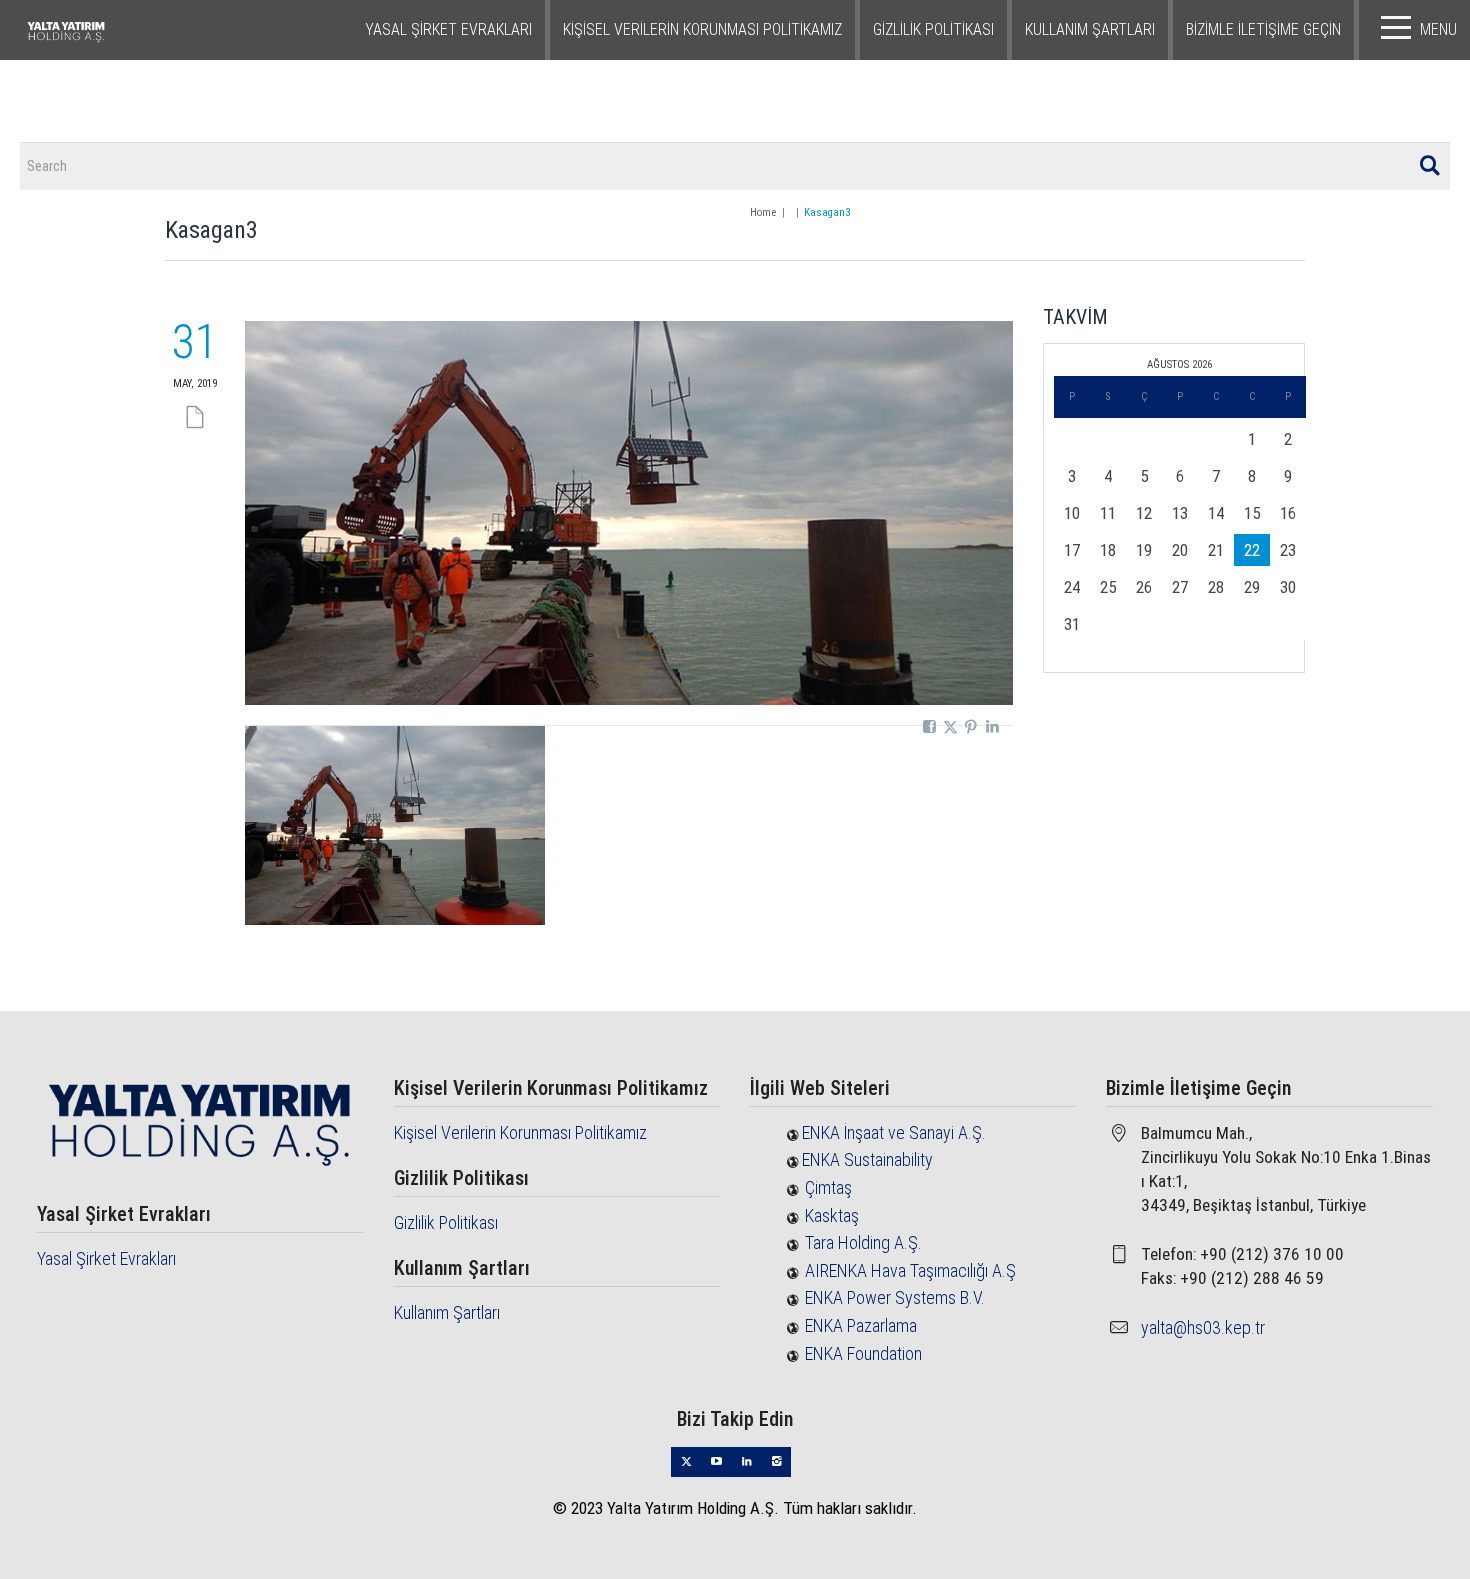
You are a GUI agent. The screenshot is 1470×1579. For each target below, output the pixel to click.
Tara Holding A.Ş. (863, 1242)
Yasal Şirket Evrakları (448, 29)
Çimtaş (828, 1187)
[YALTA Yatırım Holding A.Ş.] (116, 30)
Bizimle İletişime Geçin (1263, 29)
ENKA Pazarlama (861, 1325)
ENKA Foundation (863, 1353)
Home (763, 212)
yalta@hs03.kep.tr (1203, 1327)
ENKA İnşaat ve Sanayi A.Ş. (894, 1132)
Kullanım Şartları (1090, 29)
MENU (1438, 29)
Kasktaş (832, 1215)
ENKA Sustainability (867, 1159)
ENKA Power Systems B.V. (895, 1297)
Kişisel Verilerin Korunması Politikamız (702, 29)
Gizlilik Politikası (933, 29)
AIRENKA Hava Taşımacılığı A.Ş (910, 1270)
